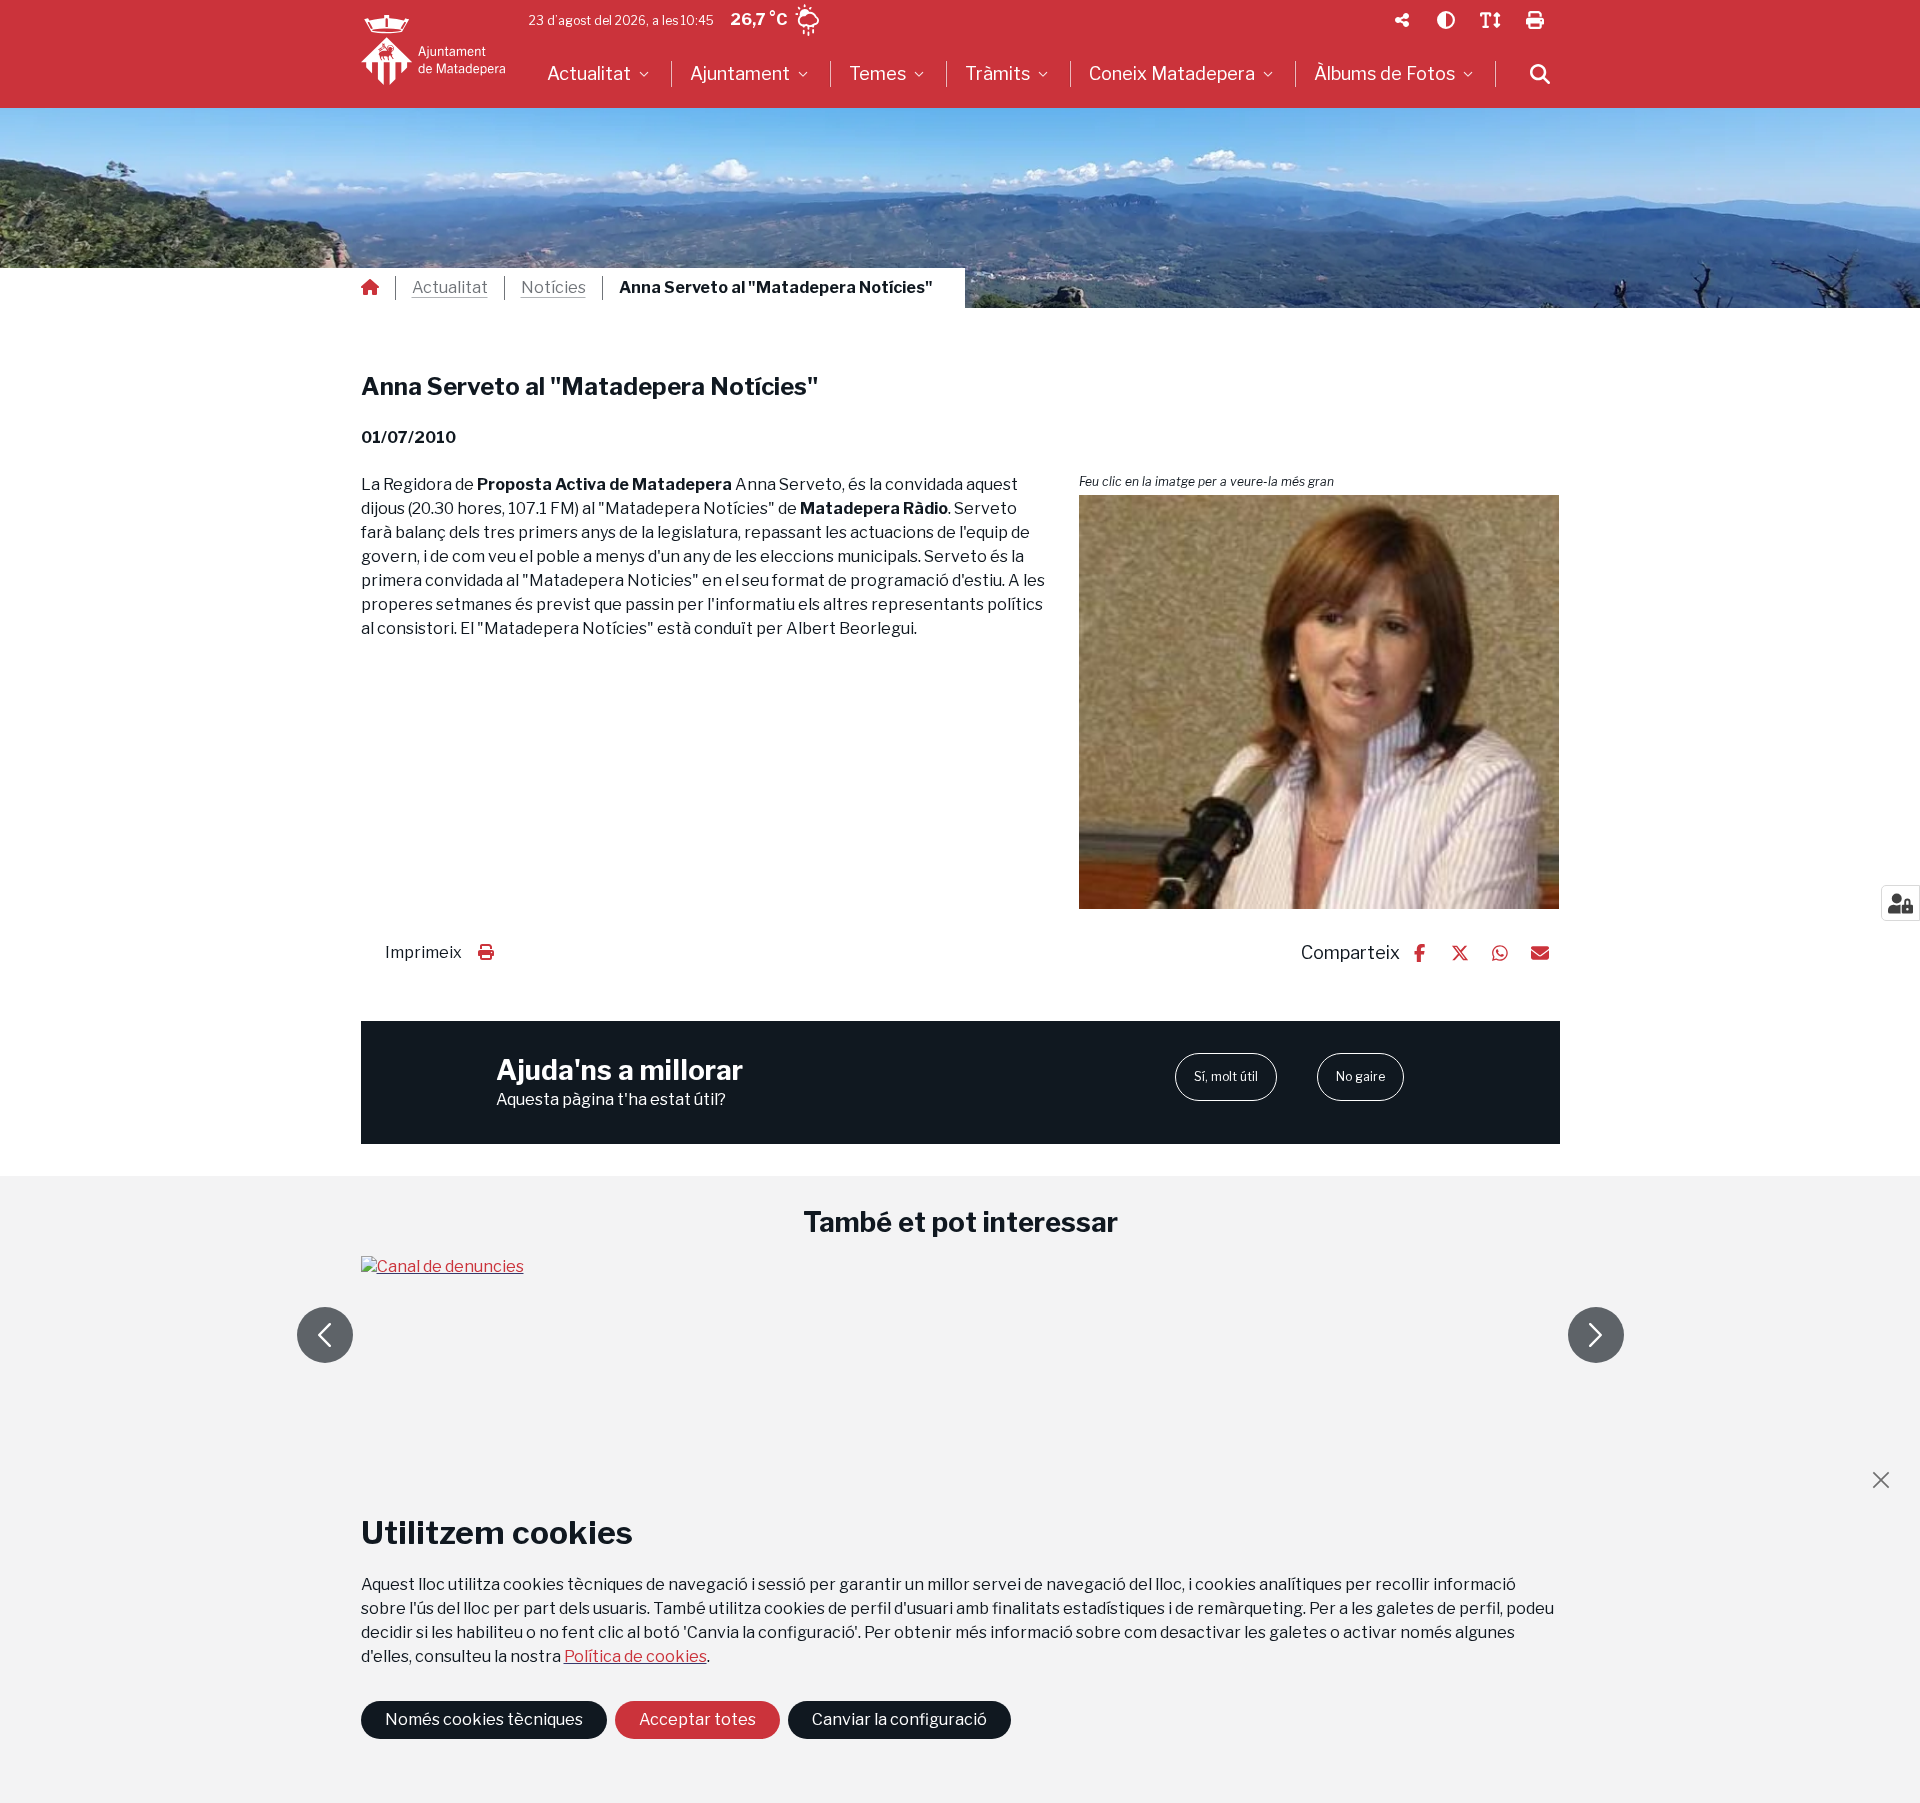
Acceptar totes (697, 1719)
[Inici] (433, 50)
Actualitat (450, 288)
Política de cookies (635, 1656)
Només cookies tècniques (484, 1719)
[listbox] (600, 74)
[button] (1319, 701)
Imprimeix (423, 952)
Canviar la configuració (899, 1719)
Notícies (553, 288)
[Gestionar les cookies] (1900, 903)
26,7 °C (758, 19)
